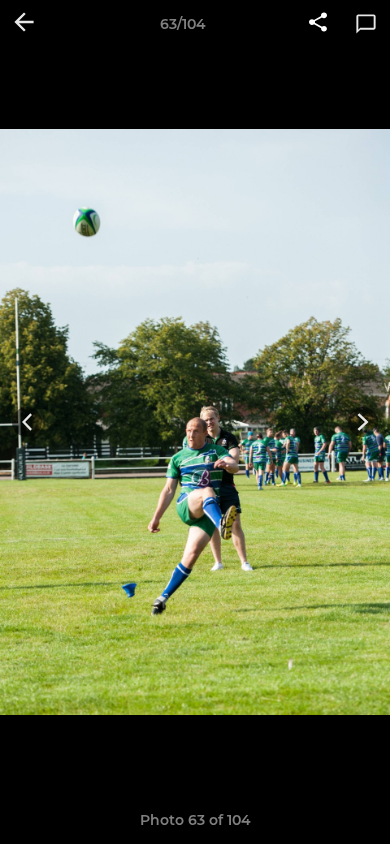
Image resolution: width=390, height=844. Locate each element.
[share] (318, 24)
